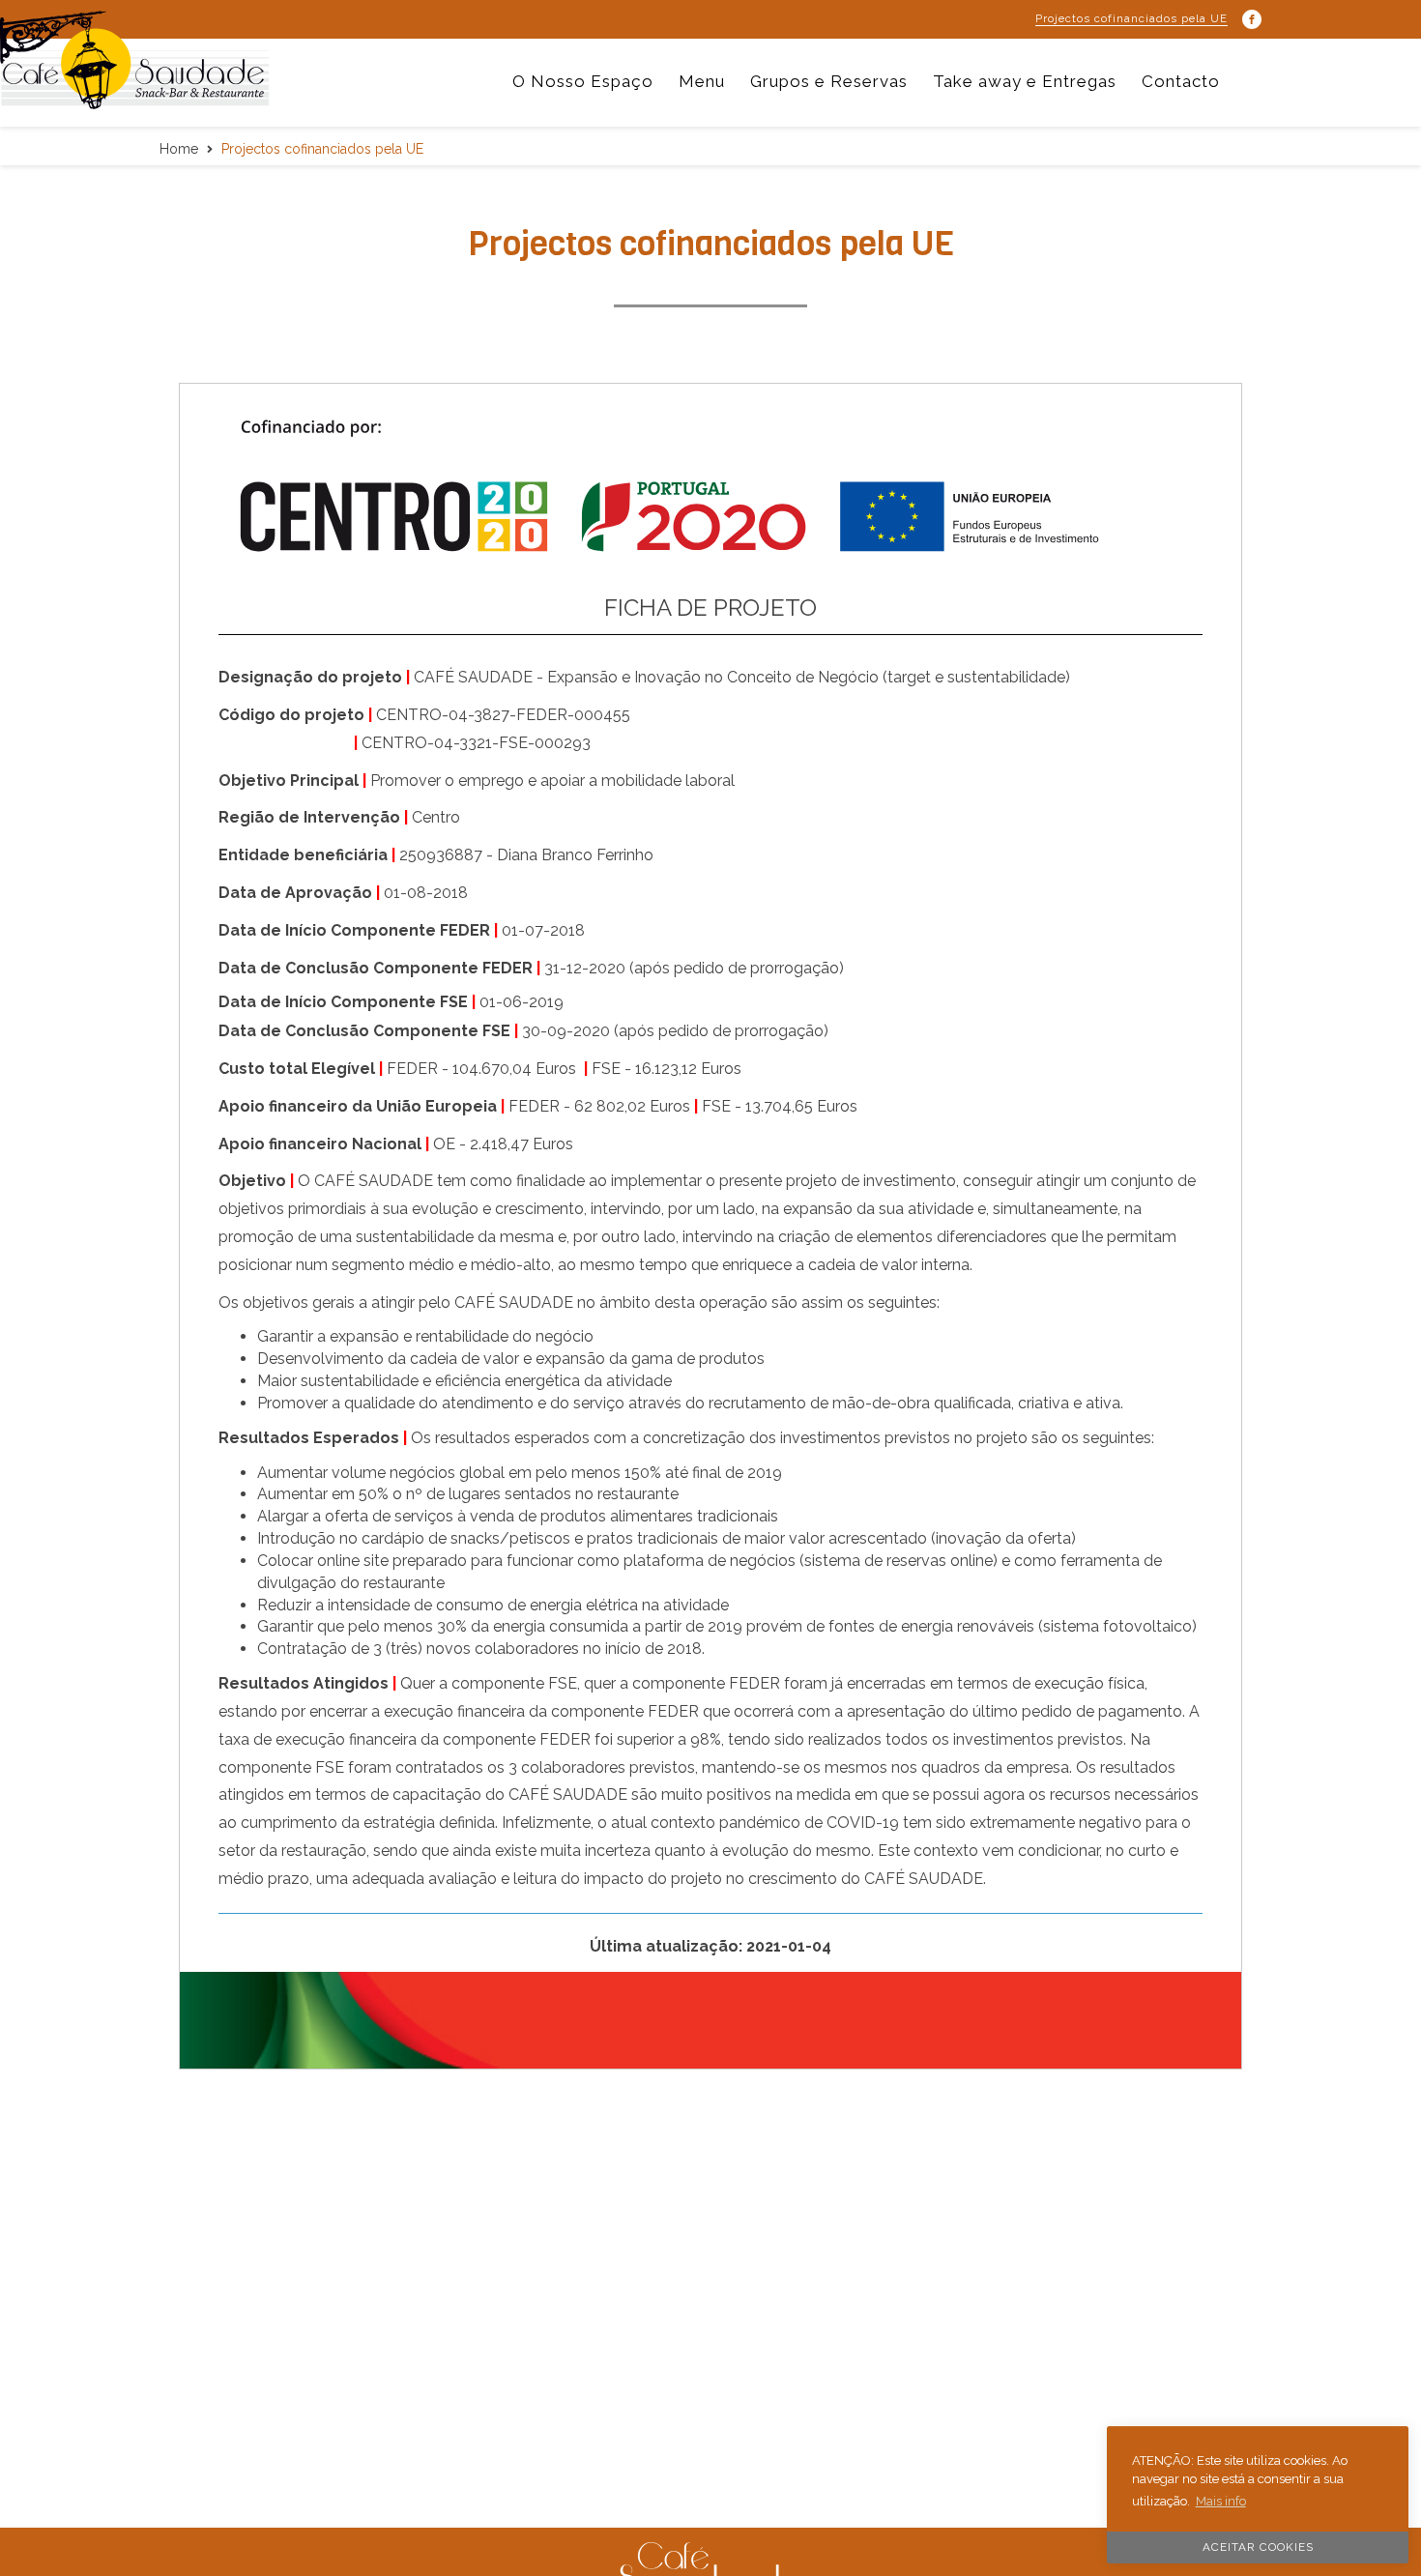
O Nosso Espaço (583, 81)
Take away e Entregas (1025, 81)
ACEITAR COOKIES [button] (1258, 2547)
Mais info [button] (1221, 2501)
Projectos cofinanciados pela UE (1131, 18)
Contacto (1181, 81)
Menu (702, 81)
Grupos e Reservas (829, 81)
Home (179, 149)
